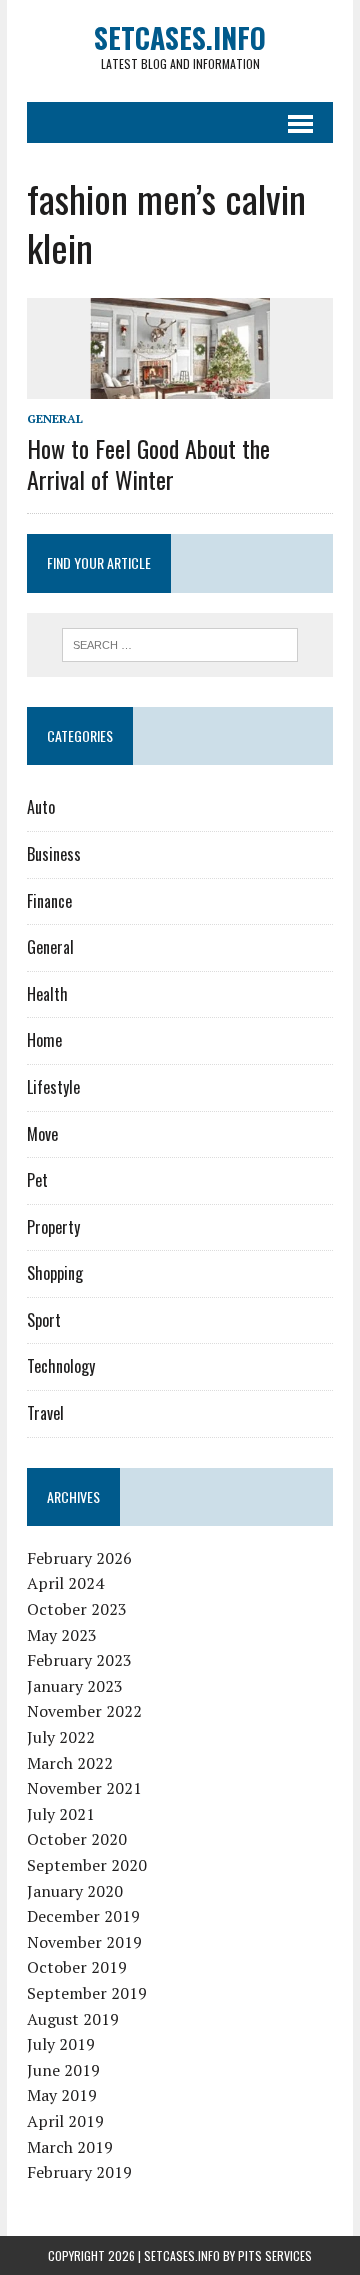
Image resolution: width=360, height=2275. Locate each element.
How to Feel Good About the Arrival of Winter (148, 463)
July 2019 (61, 2044)
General (55, 418)
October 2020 (77, 1839)
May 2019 (62, 2095)
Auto (41, 807)
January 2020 (75, 1891)
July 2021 (61, 1814)
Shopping (55, 1273)
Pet (37, 1180)
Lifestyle (53, 1087)
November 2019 (84, 1942)
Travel (45, 1413)
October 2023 (77, 1609)
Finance (49, 901)
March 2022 (70, 1763)
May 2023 (62, 1635)
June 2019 (63, 2070)
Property (53, 1227)
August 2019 (73, 2019)
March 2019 (70, 2147)
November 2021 (84, 1788)
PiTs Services (275, 2255)
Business (54, 854)
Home (44, 1040)
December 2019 (83, 1916)
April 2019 (65, 2121)
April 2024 (65, 1583)
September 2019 (87, 1993)
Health (47, 994)
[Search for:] (180, 643)
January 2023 (75, 1686)
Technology (61, 1366)
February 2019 (79, 2172)
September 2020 (87, 1865)
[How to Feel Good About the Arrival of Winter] (180, 385)
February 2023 (79, 1660)
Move (42, 1134)
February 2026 (79, 1558)
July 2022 (61, 1737)
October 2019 (77, 1967)
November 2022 (84, 1711)
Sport (44, 1320)
